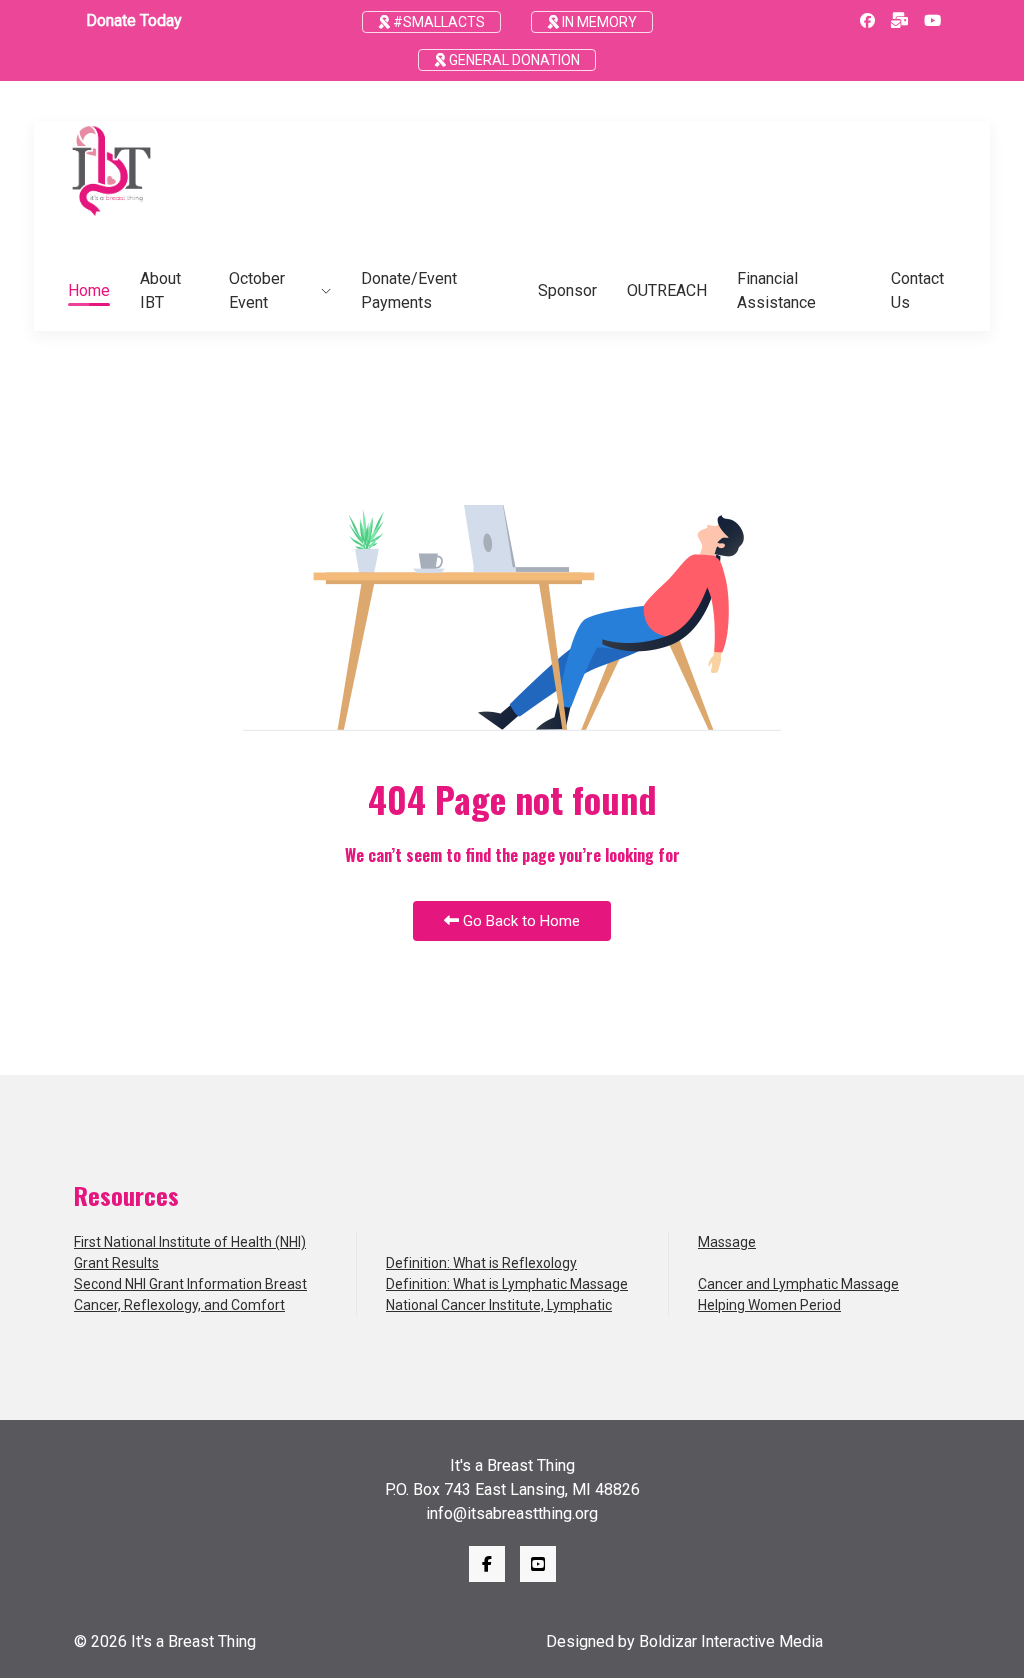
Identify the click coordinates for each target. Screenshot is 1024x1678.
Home (89, 290)
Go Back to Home (519, 921)
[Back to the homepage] (111, 171)
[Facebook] (867, 21)
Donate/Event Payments (409, 290)
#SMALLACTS (437, 22)
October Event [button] (257, 290)
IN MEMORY (598, 22)
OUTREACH (667, 290)
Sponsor (567, 290)
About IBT (160, 290)
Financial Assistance (776, 290)
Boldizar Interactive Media (731, 1641)
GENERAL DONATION (513, 60)
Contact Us (917, 290)
